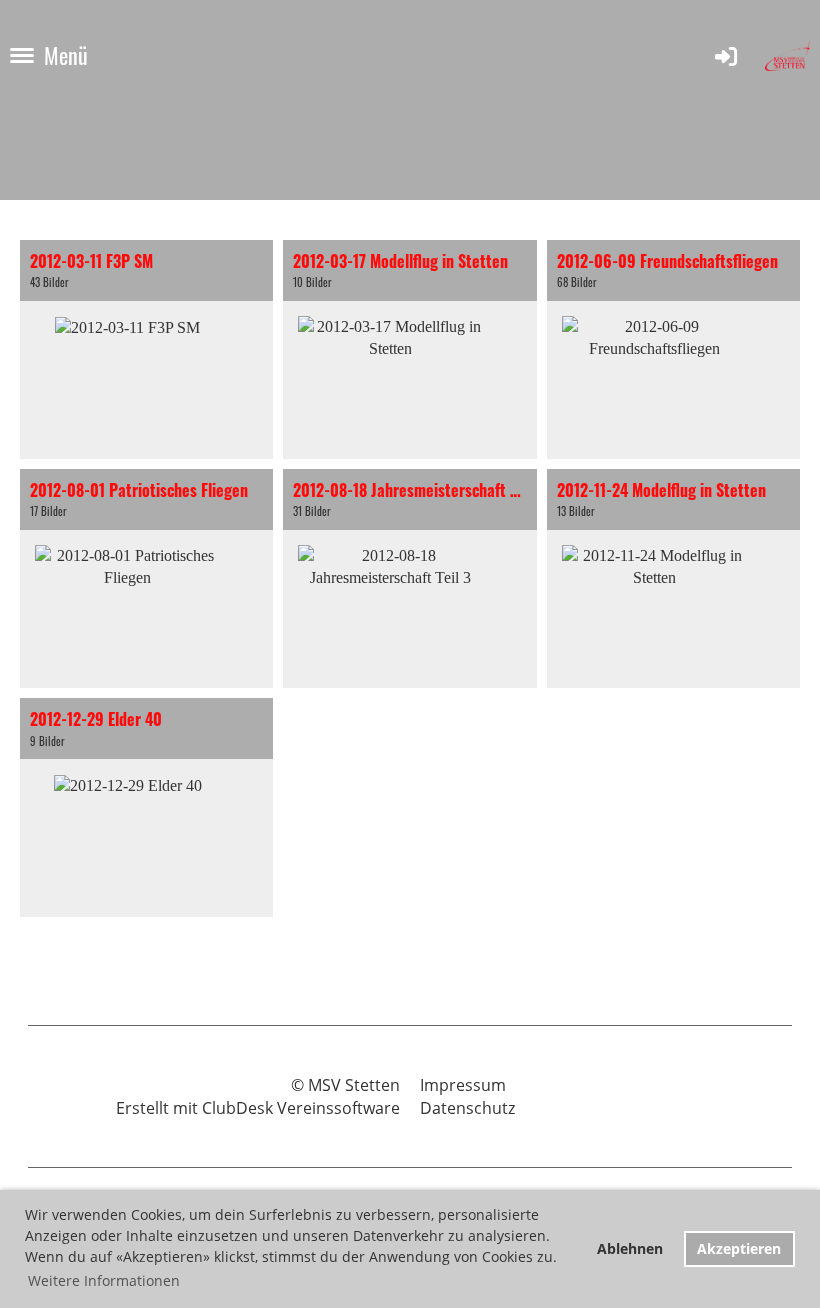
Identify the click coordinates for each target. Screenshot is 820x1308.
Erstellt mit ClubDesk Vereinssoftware (258, 1108)
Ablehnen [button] (630, 1248)
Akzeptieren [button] (739, 1248)
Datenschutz (467, 1108)
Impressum (463, 1085)
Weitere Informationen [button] (104, 1280)
